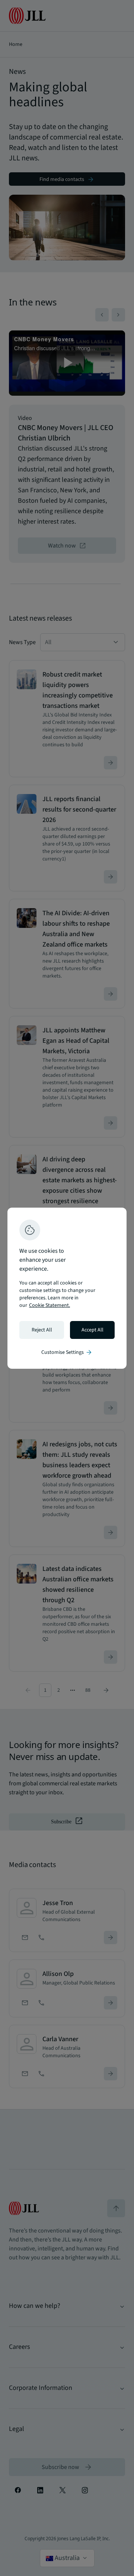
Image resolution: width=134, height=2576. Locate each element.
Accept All (92, 1330)
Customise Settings (67, 1352)
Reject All (42, 1330)
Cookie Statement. (50, 1305)
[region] (67, 1288)
